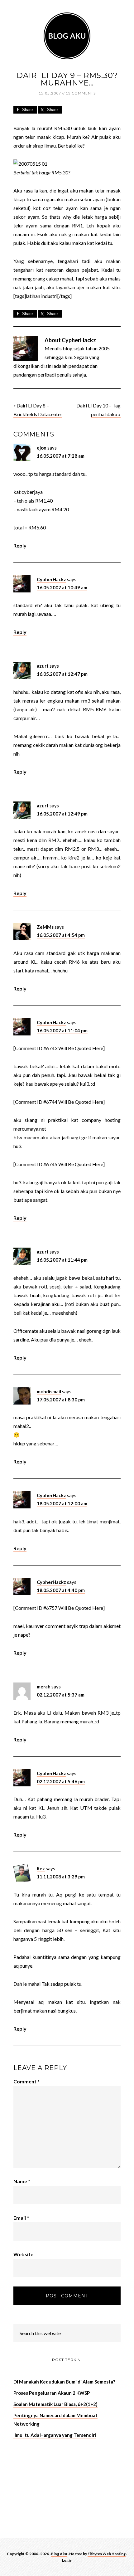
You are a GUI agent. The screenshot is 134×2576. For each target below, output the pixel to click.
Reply (20, 545)
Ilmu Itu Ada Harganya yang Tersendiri (55, 2435)
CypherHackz (51, 579)
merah (44, 1687)
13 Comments (81, 93)
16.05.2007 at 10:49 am (62, 587)
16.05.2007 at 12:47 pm (62, 674)
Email (21, 2218)
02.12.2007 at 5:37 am (61, 1695)
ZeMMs (45, 927)
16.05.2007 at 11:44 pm (62, 1260)
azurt (43, 666)
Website (23, 2254)
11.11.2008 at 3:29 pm (61, 1877)
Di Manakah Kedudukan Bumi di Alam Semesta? (64, 2382)
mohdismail (49, 1391)
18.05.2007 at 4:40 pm (61, 1590)
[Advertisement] (60, 2487)
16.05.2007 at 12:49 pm (62, 814)
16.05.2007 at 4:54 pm (61, 935)
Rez (41, 1868)
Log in (67, 2560)
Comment (26, 2081)
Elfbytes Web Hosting (107, 2554)
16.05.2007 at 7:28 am (61, 456)
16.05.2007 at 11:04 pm (62, 1030)
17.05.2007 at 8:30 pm (61, 1400)
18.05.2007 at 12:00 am (62, 1503)
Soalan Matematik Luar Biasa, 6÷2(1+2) (55, 2404)
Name (22, 2181)
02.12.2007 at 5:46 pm (61, 1781)
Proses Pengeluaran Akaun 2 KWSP (52, 2393)
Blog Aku (67, 36)
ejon (42, 448)
